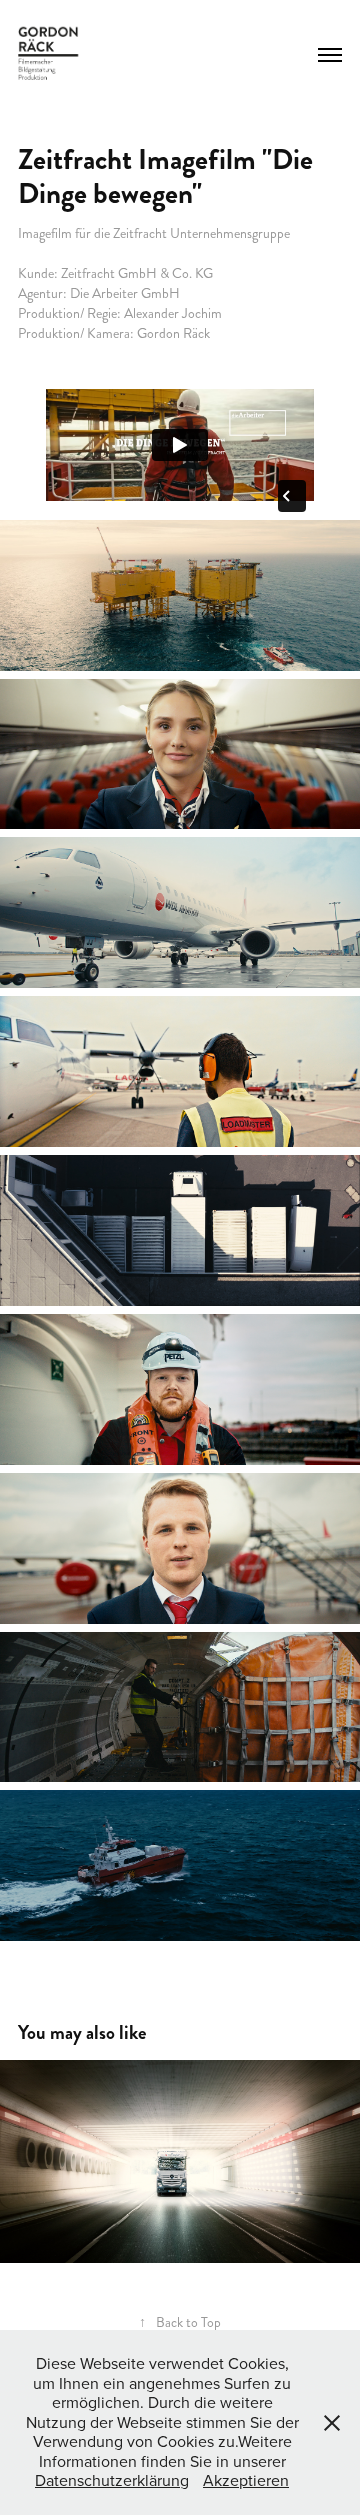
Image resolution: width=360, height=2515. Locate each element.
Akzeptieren (246, 2480)
